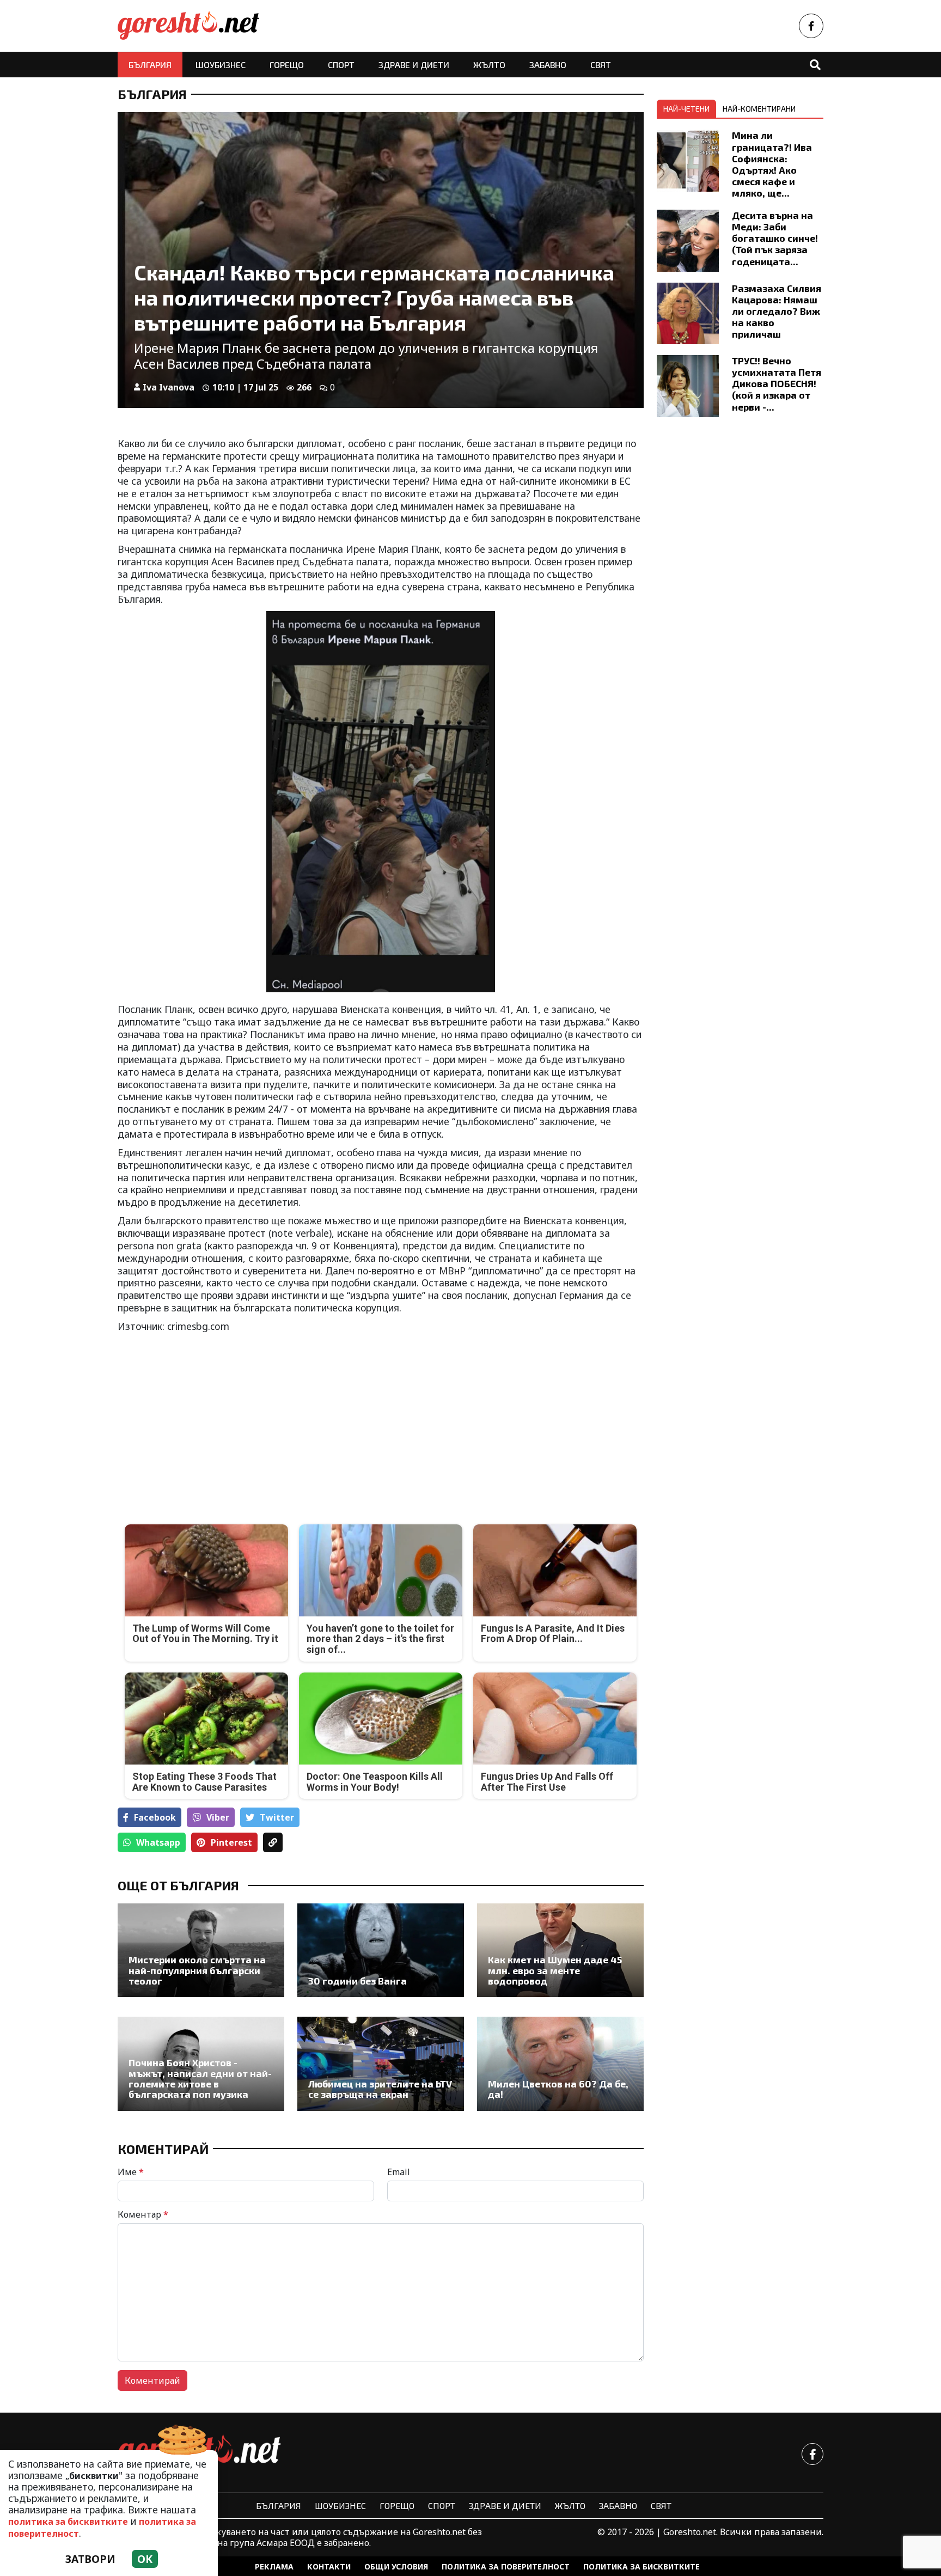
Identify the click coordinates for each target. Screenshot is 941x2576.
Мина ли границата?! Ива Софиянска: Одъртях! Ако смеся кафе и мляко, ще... (772, 164)
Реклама (274, 2566)
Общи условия (396, 2566)
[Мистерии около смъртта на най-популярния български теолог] (201, 1950)
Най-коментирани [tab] (759, 109)
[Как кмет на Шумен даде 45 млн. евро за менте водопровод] (560, 1950)
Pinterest (231, 1842)
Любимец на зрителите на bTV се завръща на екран (380, 2089)
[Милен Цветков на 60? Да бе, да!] (560, 2064)
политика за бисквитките (68, 2522)
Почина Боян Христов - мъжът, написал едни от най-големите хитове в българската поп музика (200, 2078)
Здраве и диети (414, 65)
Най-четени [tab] (686, 109)
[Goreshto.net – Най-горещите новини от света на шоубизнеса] (188, 26)
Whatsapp (158, 1842)
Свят (601, 65)
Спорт (341, 65)
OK (145, 2559)
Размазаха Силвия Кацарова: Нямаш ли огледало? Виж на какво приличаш (777, 311)
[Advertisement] (246, 1420)
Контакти (329, 2566)
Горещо (287, 65)
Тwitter (277, 1817)
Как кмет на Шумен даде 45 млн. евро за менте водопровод (555, 1970)
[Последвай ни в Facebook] (811, 26)
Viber (218, 1817)
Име (131, 2172)
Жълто (489, 65)
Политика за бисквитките (641, 2566)
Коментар (143, 2214)
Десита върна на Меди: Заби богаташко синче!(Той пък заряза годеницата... (775, 238)
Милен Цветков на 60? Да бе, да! (558, 2089)
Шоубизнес (221, 65)
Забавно (548, 65)
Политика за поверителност (506, 2566)
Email (399, 2172)
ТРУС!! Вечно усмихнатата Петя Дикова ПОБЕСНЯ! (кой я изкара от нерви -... (777, 383)
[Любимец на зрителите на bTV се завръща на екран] (381, 2064)
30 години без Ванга (358, 1981)
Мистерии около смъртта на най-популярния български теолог (197, 1970)
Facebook (155, 1817)
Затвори (90, 2559)
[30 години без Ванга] (381, 1950)
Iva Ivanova (169, 387)
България (150, 65)
